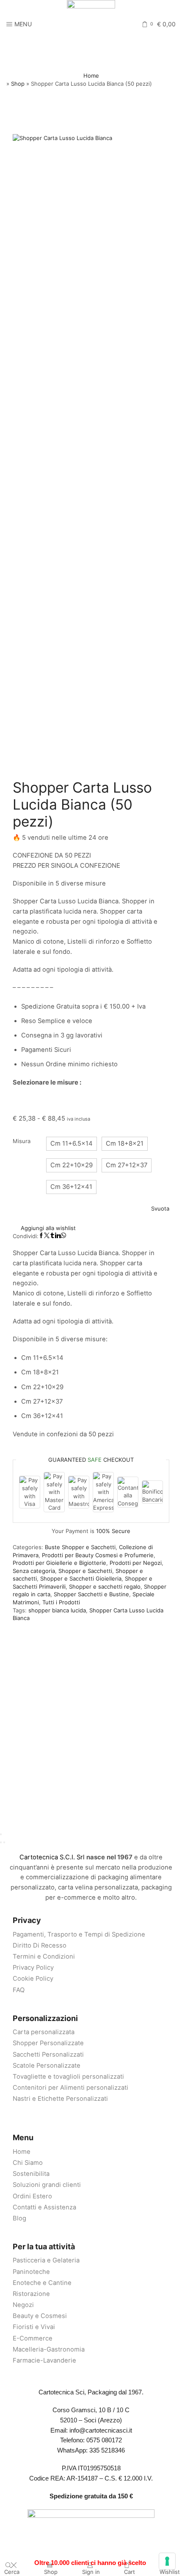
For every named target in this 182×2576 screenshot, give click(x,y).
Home (91, 76)
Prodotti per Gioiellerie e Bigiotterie (59, 1563)
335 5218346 (107, 2450)
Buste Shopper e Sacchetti (80, 1547)
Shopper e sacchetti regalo (105, 1587)
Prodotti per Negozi (136, 1563)
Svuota (160, 1208)
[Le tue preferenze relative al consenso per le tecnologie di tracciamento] (167, 2561)
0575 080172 (104, 2440)
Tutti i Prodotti (61, 1602)
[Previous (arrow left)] (1, 1842)
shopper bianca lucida (57, 1610)
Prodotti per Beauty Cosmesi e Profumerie (98, 1555)
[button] (72, 1144)
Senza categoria (34, 1571)
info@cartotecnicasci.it (101, 2430)
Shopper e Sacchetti (85, 1571)
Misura (22, 1141)
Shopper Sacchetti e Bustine (91, 1594)
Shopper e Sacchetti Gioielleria (81, 1578)
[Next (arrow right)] (4, 1842)
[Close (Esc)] (1, 1834)
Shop (18, 84)
